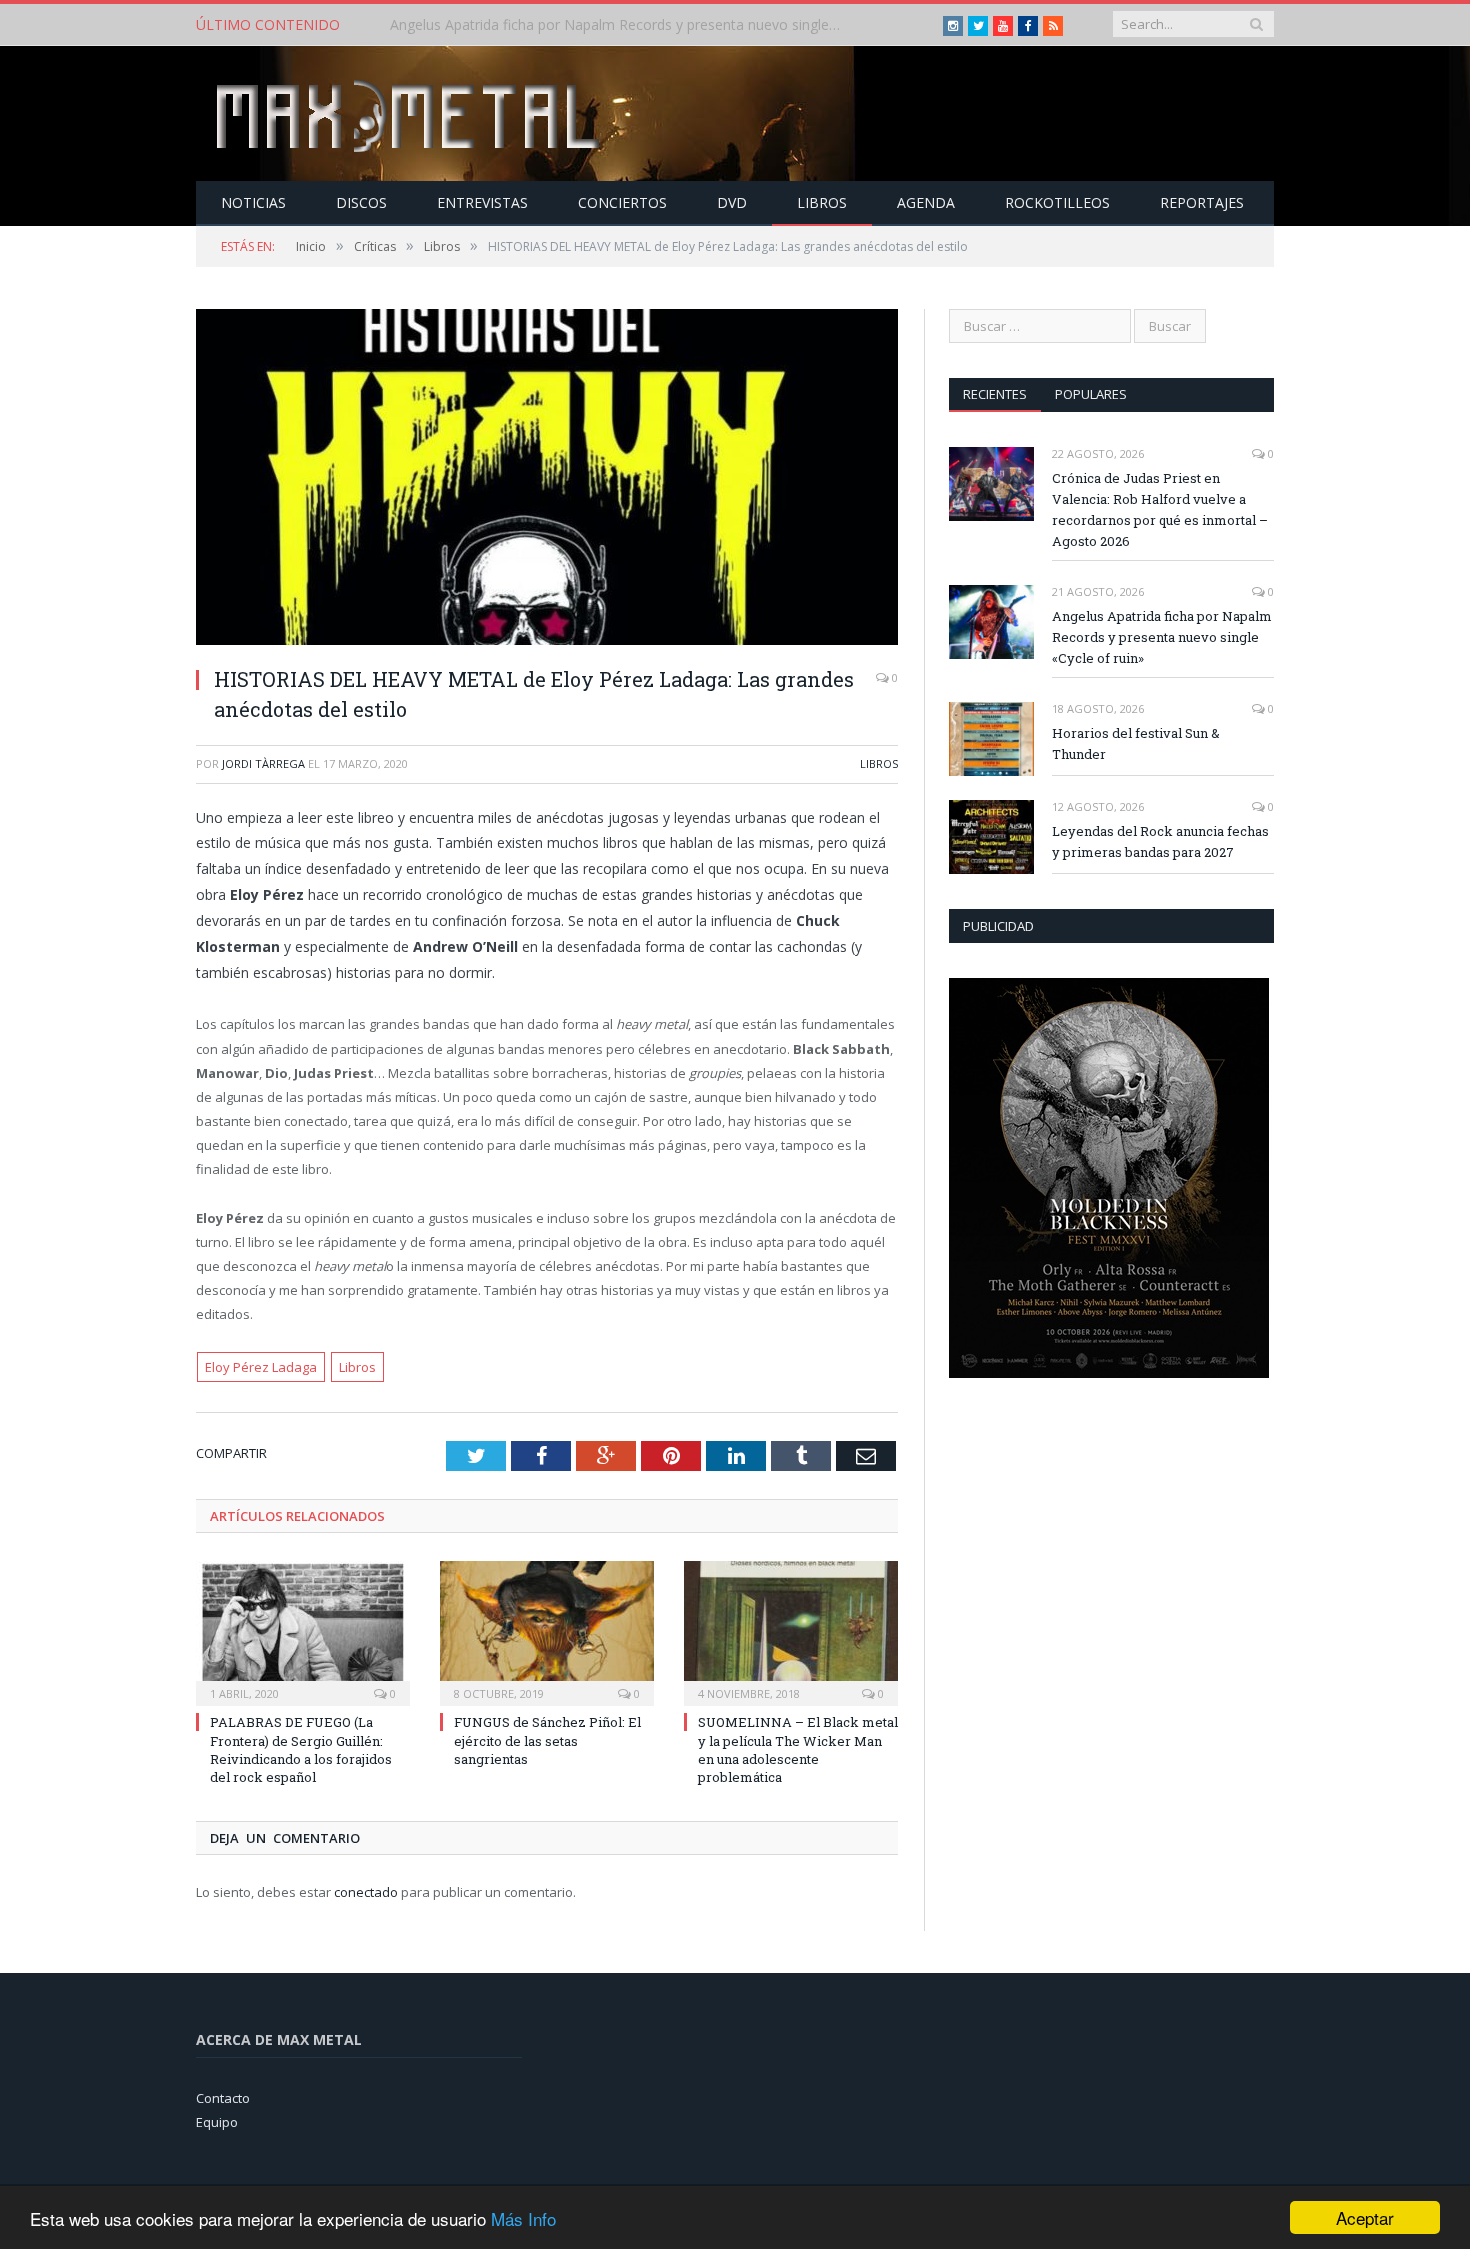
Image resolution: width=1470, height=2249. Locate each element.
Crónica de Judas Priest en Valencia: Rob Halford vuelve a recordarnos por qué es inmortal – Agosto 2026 (1160, 509)
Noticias (253, 202)
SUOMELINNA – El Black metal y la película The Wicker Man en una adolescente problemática (798, 1749)
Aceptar (1365, 2217)
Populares (1091, 394)
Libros (822, 202)
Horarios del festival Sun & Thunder (1136, 743)
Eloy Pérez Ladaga (261, 1367)
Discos (361, 202)
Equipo (217, 2122)
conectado (366, 1892)
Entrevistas (482, 202)
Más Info (523, 2218)
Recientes (995, 394)
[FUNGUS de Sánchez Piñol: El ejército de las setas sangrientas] (547, 1631)
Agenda (926, 202)
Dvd (732, 202)
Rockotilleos (1057, 202)
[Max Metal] (410, 113)
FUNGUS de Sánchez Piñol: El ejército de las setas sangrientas (547, 1740)
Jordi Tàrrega (263, 763)
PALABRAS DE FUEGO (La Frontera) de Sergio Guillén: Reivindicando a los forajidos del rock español (301, 1749)
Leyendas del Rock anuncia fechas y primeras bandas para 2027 (1160, 841)
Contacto (223, 2098)
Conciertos (622, 202)
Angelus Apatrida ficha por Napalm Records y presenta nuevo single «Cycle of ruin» (620, 25)
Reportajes (1202, 202)
